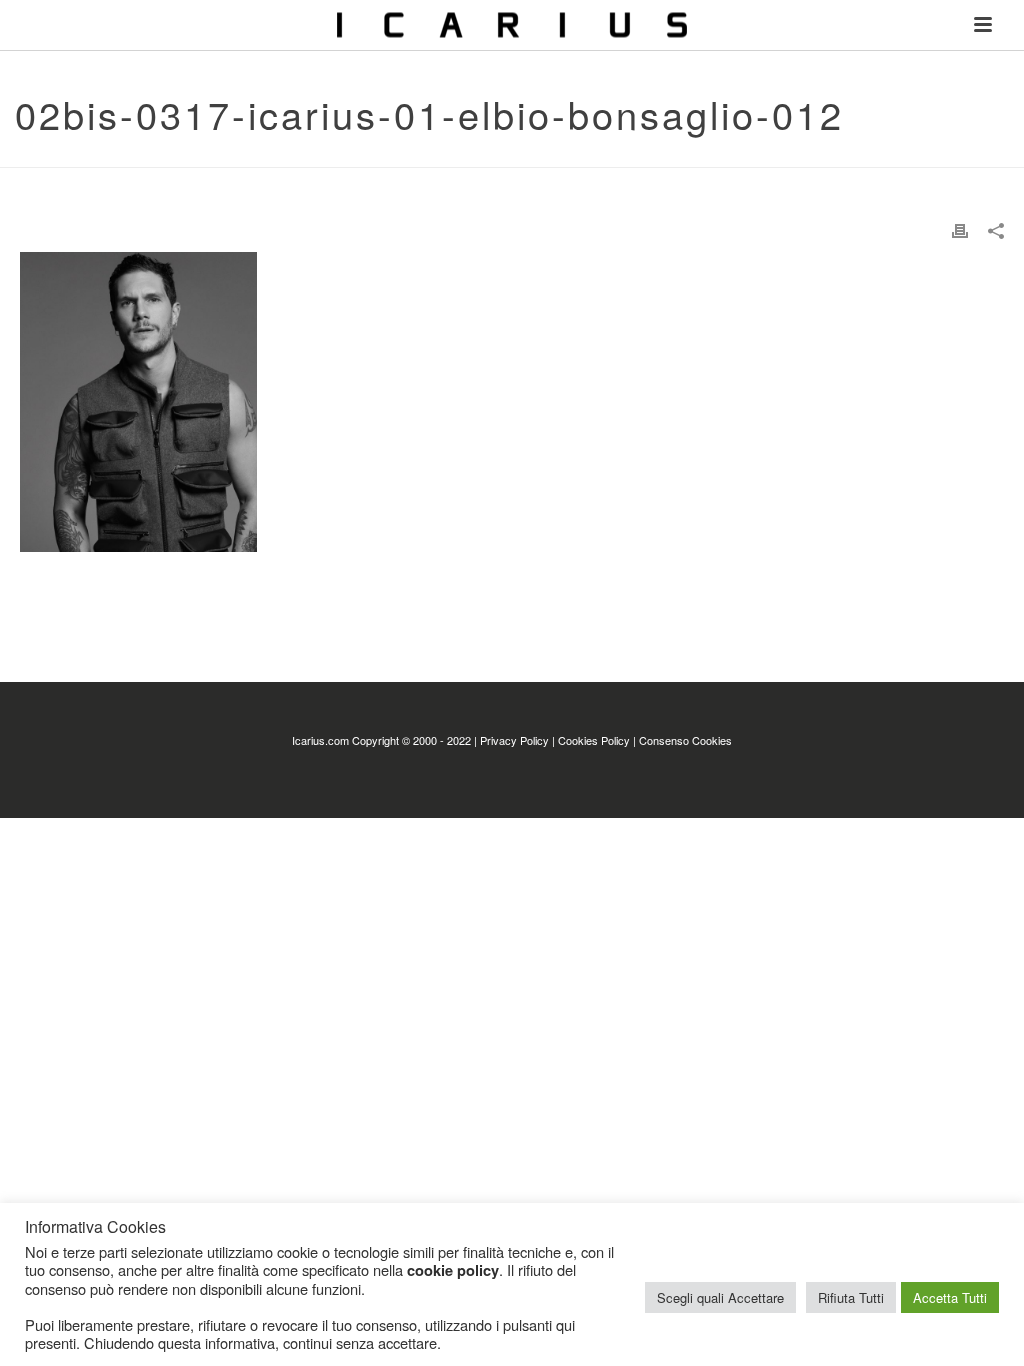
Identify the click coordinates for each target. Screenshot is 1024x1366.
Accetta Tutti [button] (950, 1297)
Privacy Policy (514, 740)
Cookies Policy (594, 740)
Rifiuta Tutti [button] (851, 1297)
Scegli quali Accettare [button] (720, 1297)
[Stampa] (960, 230)
